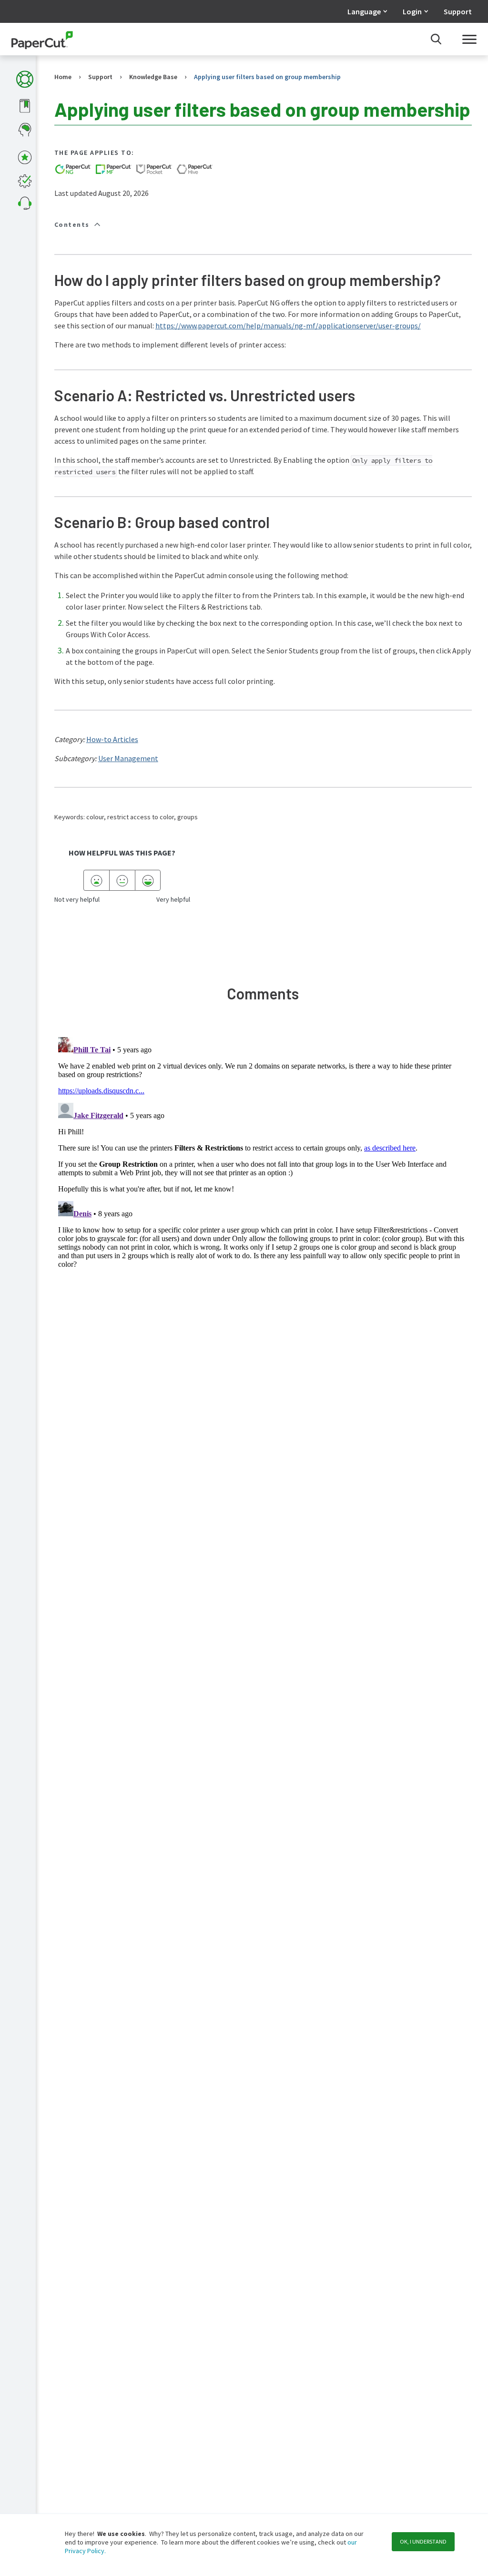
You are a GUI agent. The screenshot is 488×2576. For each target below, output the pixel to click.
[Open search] (436, 39)
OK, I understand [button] (423, 2541)
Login (412, 11)
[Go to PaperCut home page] (42, 39)
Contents (72, 224)
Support (458, 11)
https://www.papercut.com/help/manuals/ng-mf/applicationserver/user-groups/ (288, 326)
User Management (128, 758)
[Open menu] (469, 39)
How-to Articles (112, 739)
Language (364, 11)
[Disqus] (263, 1152)
